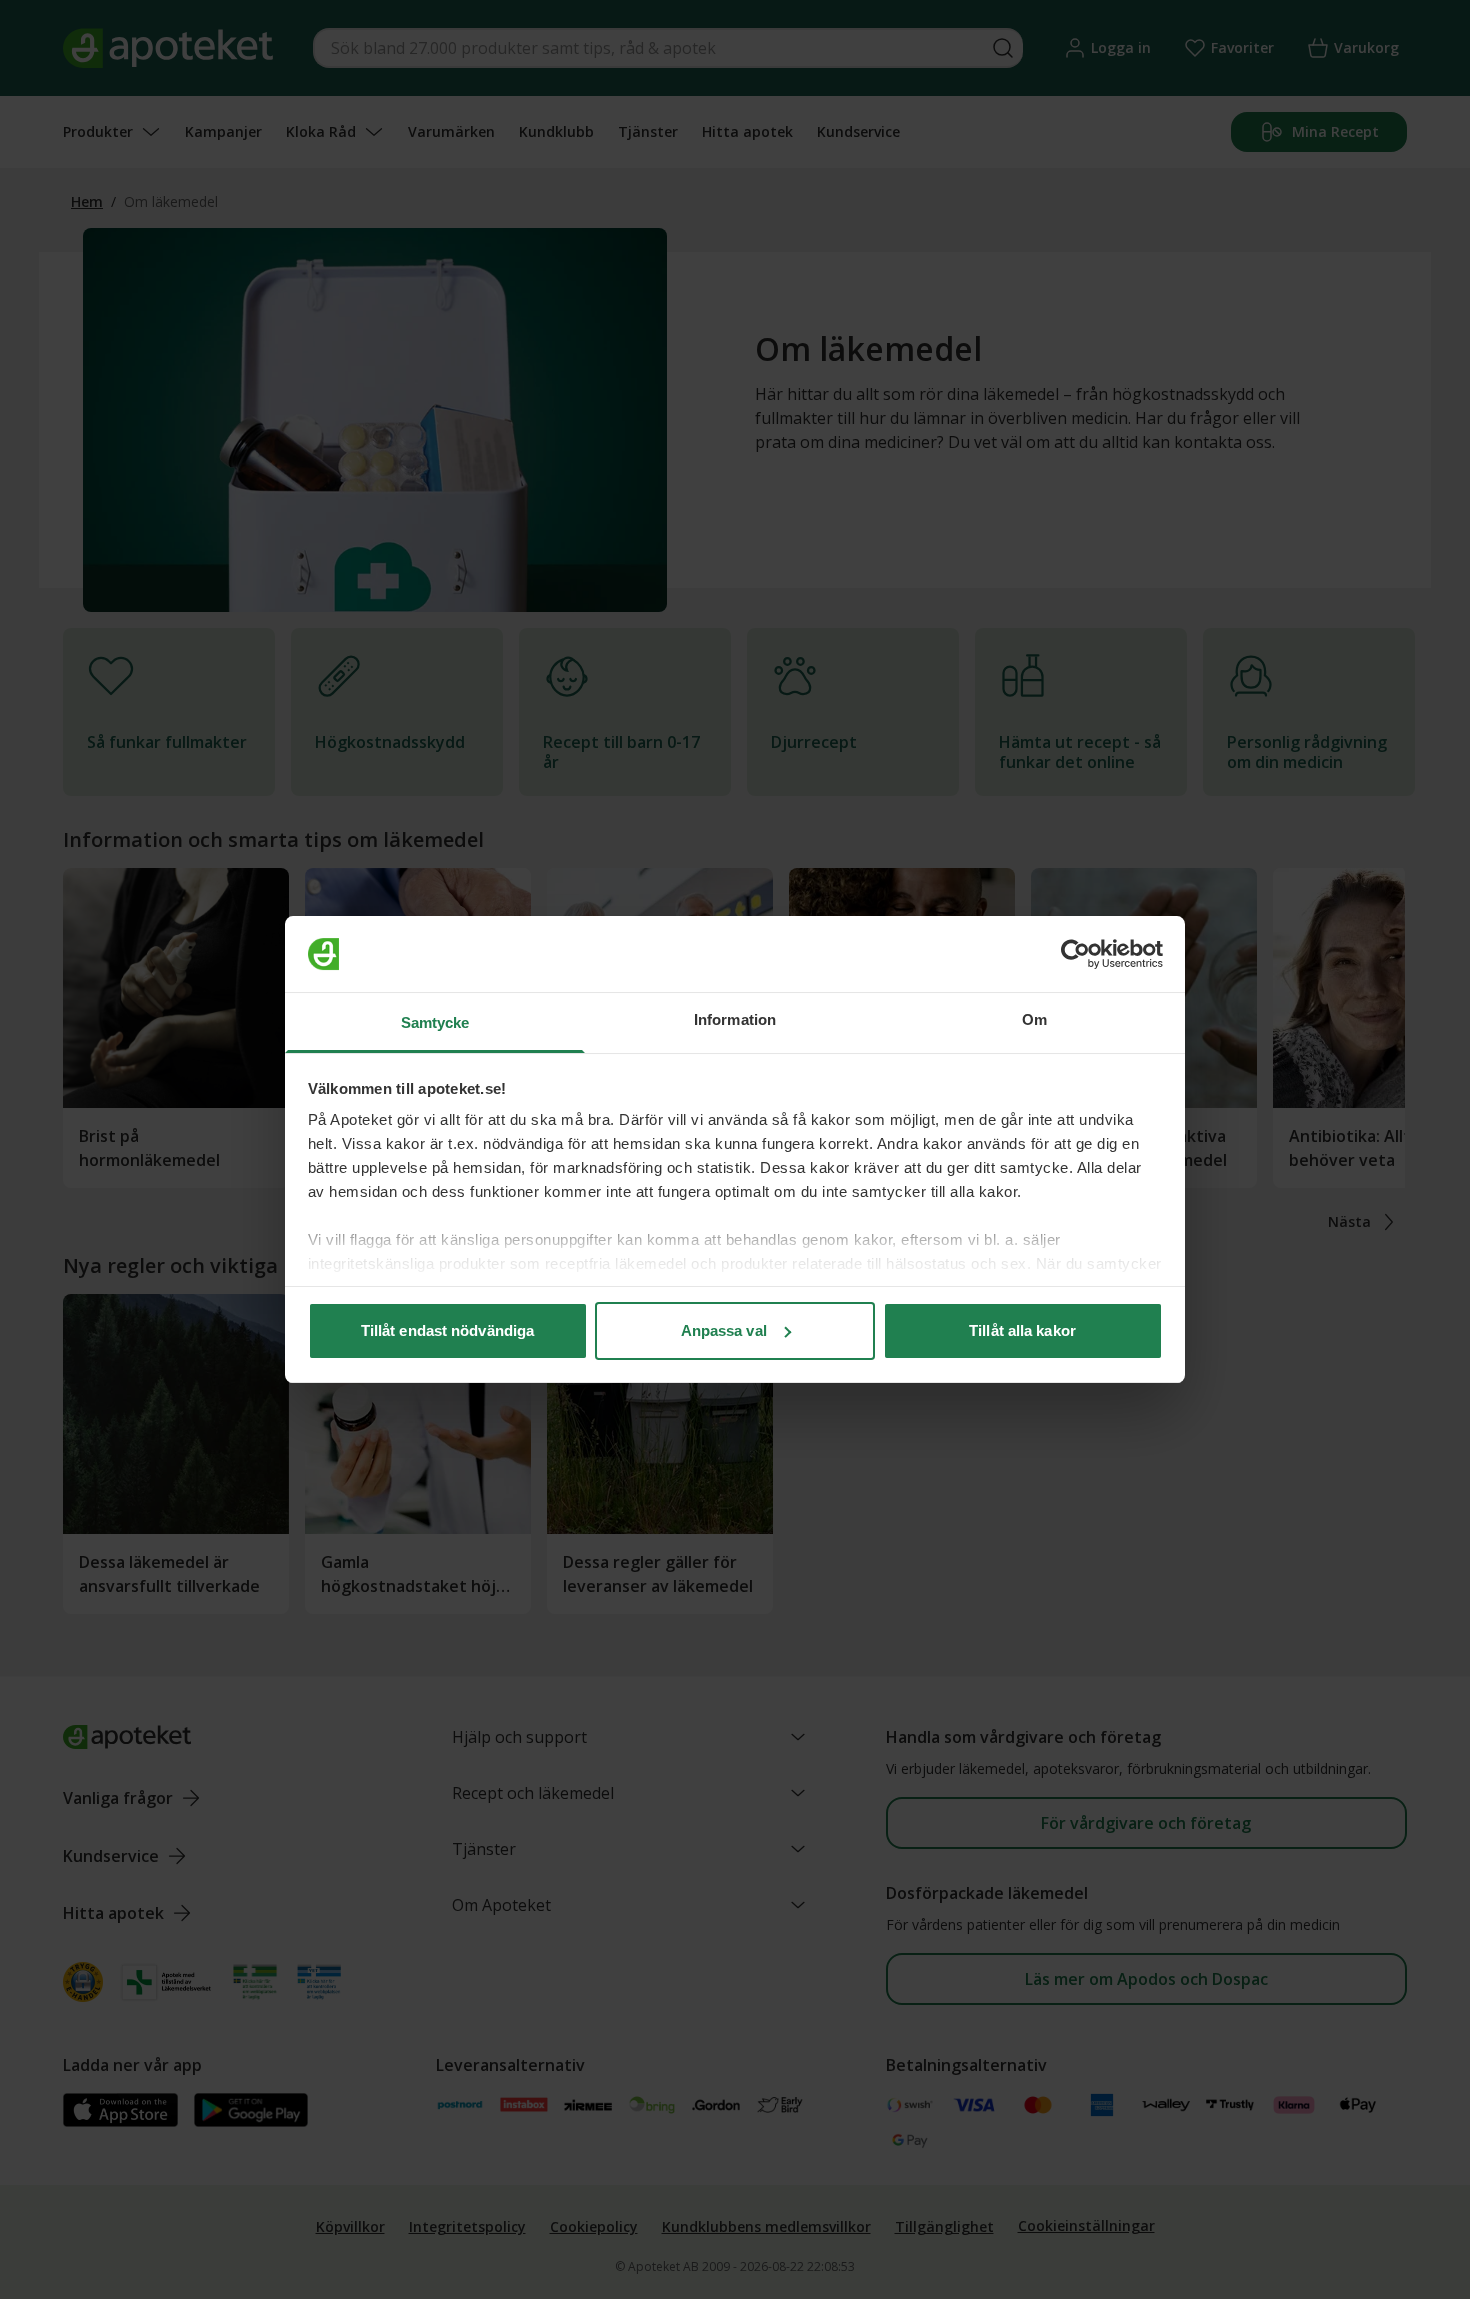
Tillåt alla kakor (1022, 1330)
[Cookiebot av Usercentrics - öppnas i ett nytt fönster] (1075, 954)
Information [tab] (735, 1019)
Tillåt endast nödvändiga (447, 1330)
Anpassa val (724, 1330)
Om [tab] (1034, 1019)
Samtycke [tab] (435, 1022)
